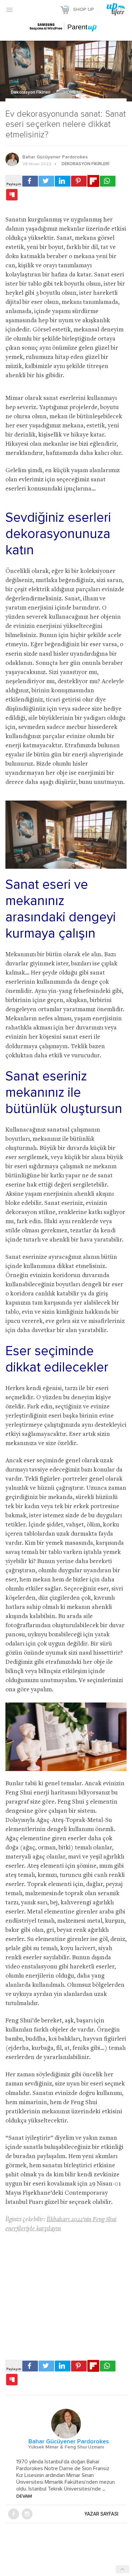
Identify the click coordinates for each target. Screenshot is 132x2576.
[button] (9, 9)
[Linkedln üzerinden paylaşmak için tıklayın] (63, 181)
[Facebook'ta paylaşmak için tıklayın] (30, 181)
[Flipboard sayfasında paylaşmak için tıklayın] (93, 181)
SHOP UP (84, 9)
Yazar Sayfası (102, 2514)
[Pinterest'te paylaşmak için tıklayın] (79, 181)
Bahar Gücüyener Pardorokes (55, 157)
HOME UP (73, 92)
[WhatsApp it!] (108, 181)
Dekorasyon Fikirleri (31, 92)
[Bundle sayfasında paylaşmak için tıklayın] (12, 195)
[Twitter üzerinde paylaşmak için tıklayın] (46, 181)
